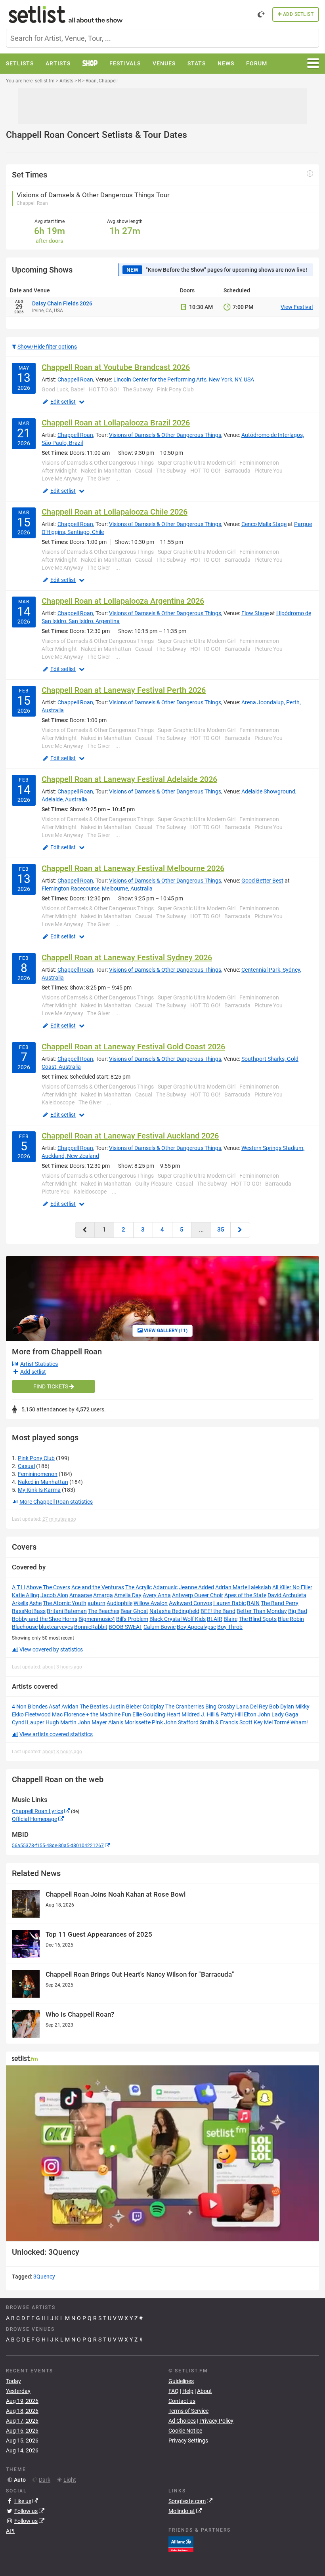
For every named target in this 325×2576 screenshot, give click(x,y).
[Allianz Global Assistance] (181, 2544)
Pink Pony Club (36, 1458)
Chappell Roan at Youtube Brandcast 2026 (116, 367)
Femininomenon (38, 1474)
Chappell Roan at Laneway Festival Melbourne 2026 (133, 868)
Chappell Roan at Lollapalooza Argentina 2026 (123, 601)
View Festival (297, 307)
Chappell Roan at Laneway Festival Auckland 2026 (130, 1136)
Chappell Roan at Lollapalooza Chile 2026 (115, 512)
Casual (26, 1466)
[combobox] (162, 38)
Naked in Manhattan (43, 1482)
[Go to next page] (240, 1230)
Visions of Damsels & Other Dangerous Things (165, 435)
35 (221, 1230)
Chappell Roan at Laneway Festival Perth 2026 (124, 690)
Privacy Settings (188, 2441)
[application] (162, 2153)
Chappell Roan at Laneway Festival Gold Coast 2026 (133, 1047)
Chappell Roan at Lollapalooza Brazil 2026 (116, 423)
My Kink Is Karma (39, 1490)
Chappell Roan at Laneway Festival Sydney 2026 (127, 957)
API (10, 2531)
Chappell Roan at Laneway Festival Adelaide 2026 (129, 779)
